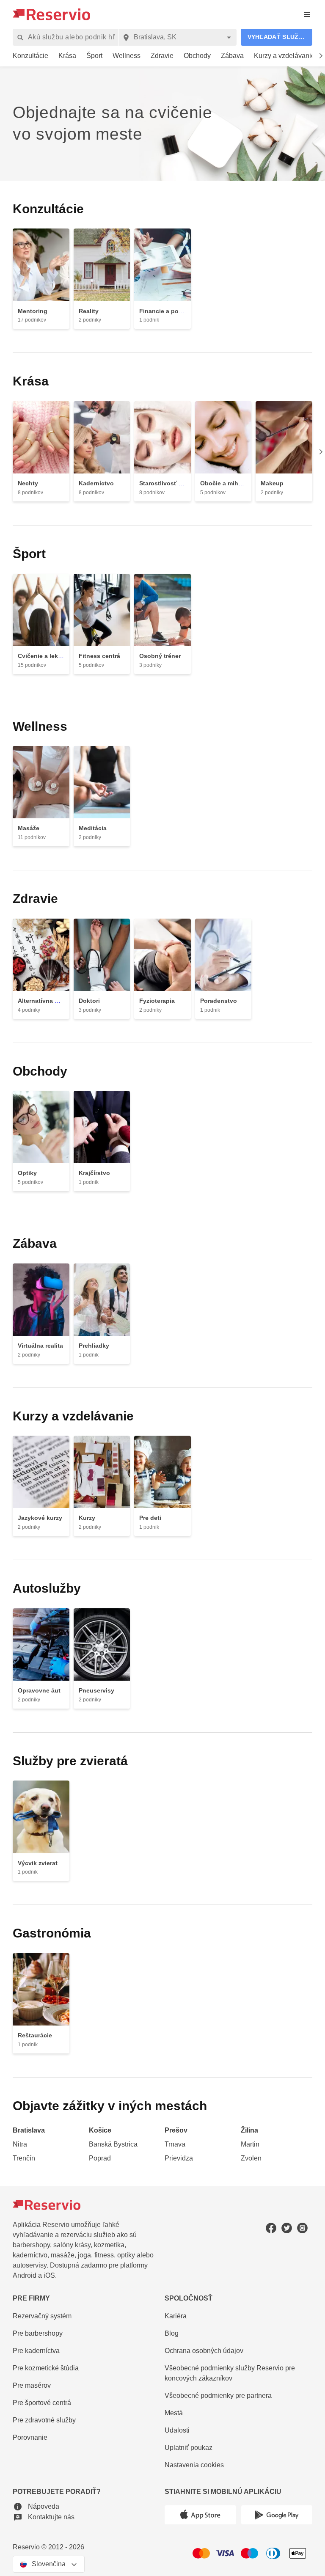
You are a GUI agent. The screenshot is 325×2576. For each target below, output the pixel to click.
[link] (31, 56)
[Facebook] (271, 2228)
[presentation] (307, 14)
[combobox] (181, 37)
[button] (277, 37)
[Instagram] (302, 2228)
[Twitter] (287, 2228)
